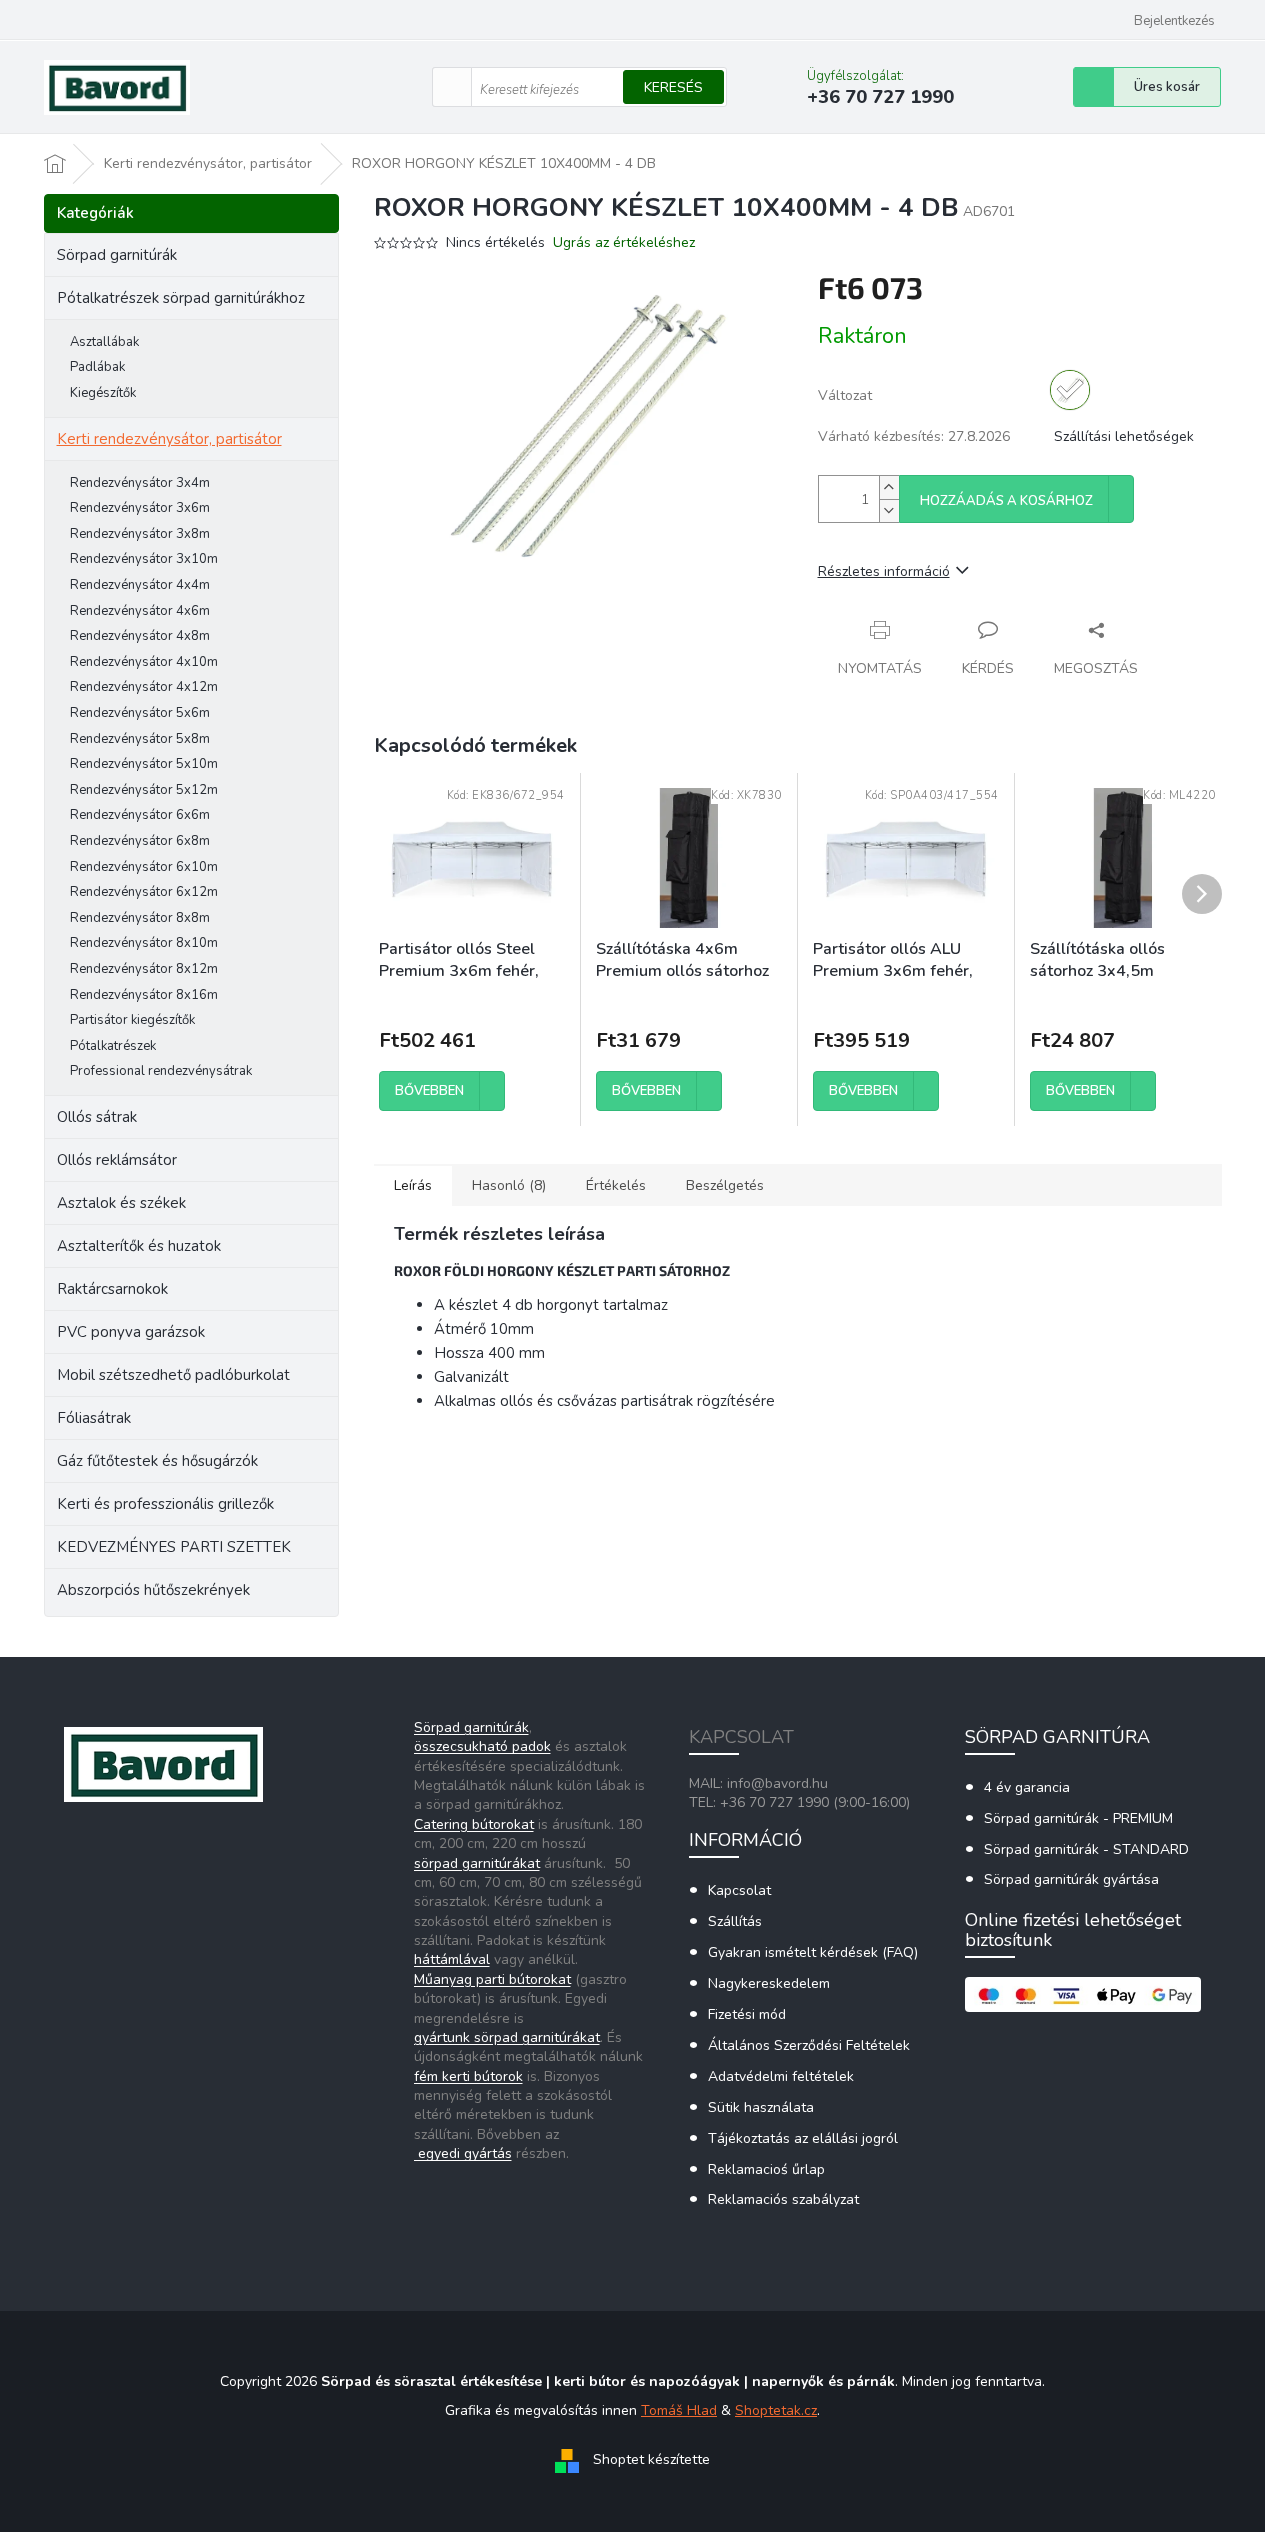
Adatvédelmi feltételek (781, 2076)
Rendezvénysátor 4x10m (144, 662)
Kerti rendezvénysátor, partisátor (169, 439)
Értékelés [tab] (616, 1185)
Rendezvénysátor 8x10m (144, 943)
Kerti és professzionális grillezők (165, 1504)
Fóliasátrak (94, 1418)
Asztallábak (104, 342)
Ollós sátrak (97, 1117)
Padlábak (97, 367)
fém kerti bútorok (468, 2076)
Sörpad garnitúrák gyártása (1071, 1879)
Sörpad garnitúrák (117, 255)
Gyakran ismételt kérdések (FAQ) (813, 1952)
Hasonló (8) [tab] (509, 1185)
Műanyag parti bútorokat (492, 1979)
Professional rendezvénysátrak (161, 1071)
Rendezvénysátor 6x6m (140, 815)
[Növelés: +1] (889, 487)
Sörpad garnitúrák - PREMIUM (1078, 1818)
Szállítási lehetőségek (1124, 436)
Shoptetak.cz (776, 2410)
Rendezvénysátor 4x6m (140, 611)
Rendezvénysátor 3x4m (140, 483)
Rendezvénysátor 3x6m (140, 508)
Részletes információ (884, 571)
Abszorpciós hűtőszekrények (153, 1590)
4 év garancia (1027, 1787)
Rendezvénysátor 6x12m (144, 892)
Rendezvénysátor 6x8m (140, 841)
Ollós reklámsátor (117, 1160)
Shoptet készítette (651, 2459)
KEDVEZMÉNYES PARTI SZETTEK (174, 1547)
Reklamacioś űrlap (766, 2169)
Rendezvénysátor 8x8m (140, 918)
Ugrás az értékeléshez (624, 242)
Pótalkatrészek (113, 1046)
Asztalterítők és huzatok (139, 1246)
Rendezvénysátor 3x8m (140, 534)
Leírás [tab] (413, 1185)
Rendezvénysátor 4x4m (140, 585)
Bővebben (429, 1091)
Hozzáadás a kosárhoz (1006, 501)
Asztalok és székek (121, 1203)
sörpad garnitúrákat (477, 1863)
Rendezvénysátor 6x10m (144, 867)
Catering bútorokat (474, 1824)
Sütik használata (761, 2107)
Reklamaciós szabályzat (783, 2199)
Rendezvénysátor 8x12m (144, 969)
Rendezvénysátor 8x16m (144, 995)
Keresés (673, 87)
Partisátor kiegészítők (132, 1020)
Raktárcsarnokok (112, 1289)
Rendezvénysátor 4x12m (144, 687)
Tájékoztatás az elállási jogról (803, 2138)
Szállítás (735, 1921)
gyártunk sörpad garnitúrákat (507, 2037)
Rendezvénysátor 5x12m (144, 790)
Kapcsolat (739, 1890)
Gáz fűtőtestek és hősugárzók (157, 1461)
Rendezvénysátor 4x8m (140, 636)
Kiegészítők (103, 393)
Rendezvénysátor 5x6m (140, 713)
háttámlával (452, 1959)
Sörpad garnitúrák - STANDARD (1086, 1849)
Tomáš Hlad (679, 2410)
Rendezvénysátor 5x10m (144, 764)
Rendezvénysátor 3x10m (144, 559)
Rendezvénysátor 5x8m (140, 739)
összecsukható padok (482, 1746)
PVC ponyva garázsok (131, 1332)
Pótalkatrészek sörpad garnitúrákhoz (181, 298)
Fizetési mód (747, 2014)
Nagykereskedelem (769, 1983)
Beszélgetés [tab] (725, 1185)
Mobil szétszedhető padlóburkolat (173, 1375)
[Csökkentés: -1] (889, 510)
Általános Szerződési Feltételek (809, 2045)
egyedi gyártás (463, 2153)
